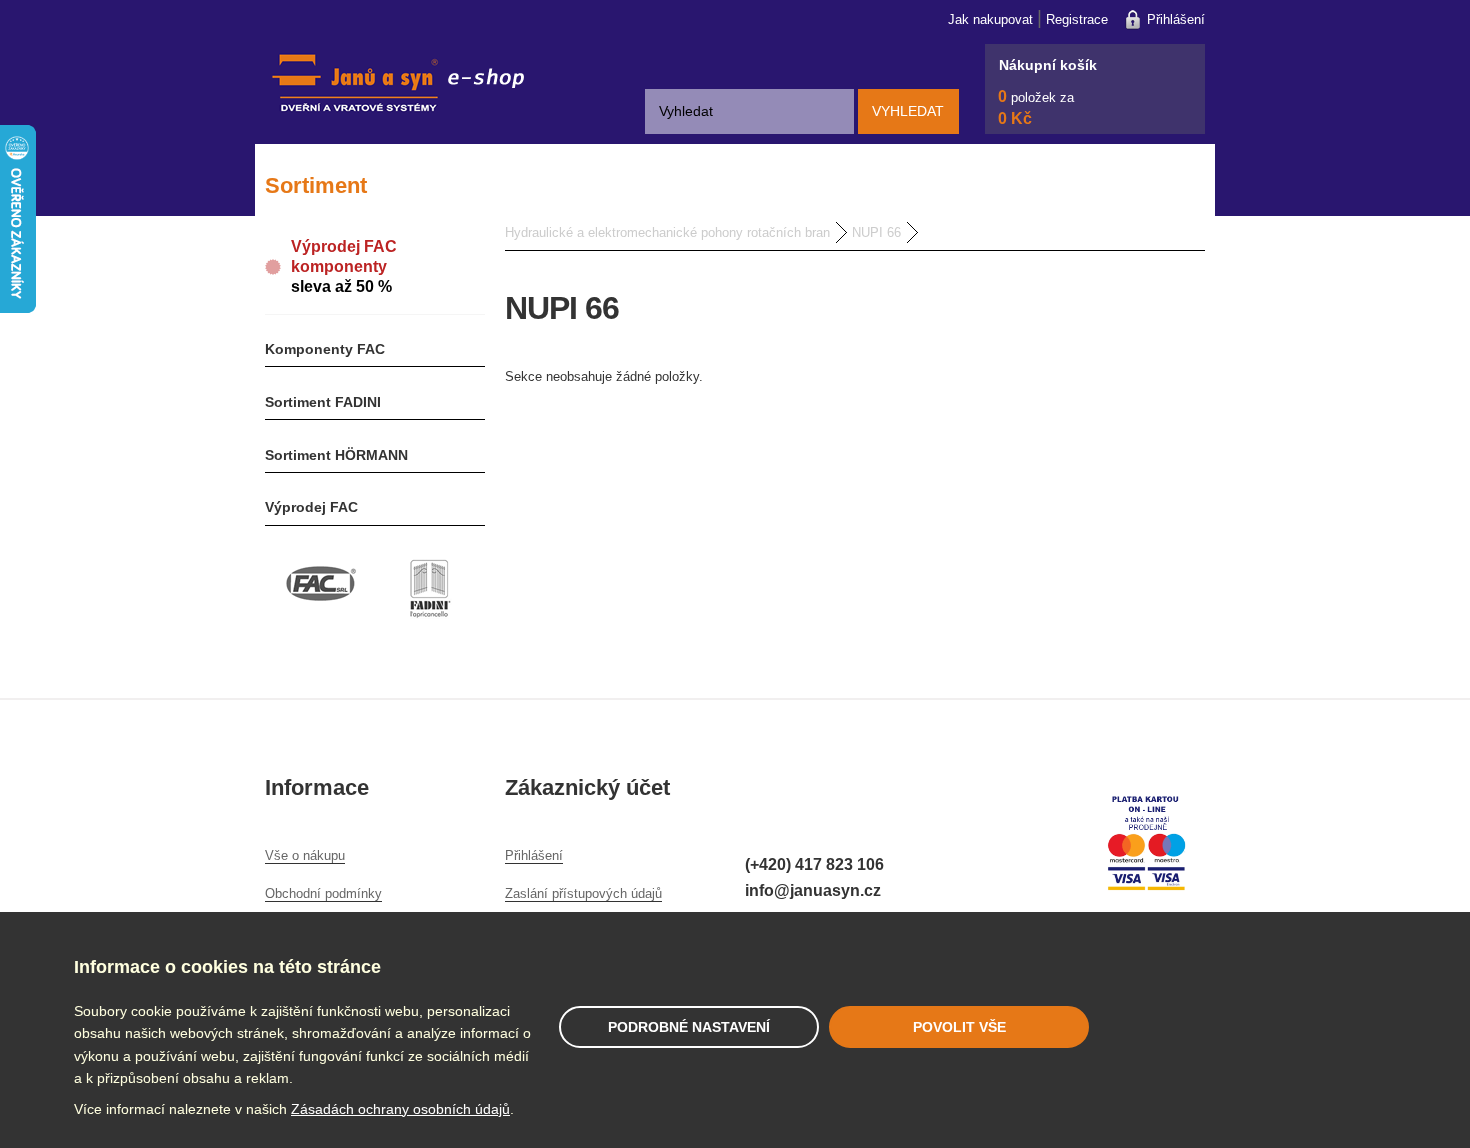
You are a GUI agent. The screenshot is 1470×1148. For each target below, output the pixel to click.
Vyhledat (908, 111)
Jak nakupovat (990, 19)
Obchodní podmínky (323, 893)
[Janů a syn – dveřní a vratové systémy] (395, 129)
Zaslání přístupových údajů (583, 893)
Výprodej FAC (311, 507)
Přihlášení (1176, 19)
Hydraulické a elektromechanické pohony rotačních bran (667, 232)
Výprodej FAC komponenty (344, 266)
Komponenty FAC (325, 349)
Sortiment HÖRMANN (336, 455)
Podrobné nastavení (689, 1027)
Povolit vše (959, 1027)
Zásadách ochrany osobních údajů (400, 1109)
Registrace (1077, 19)
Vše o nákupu (305, 855)
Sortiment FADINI (323, 402)
